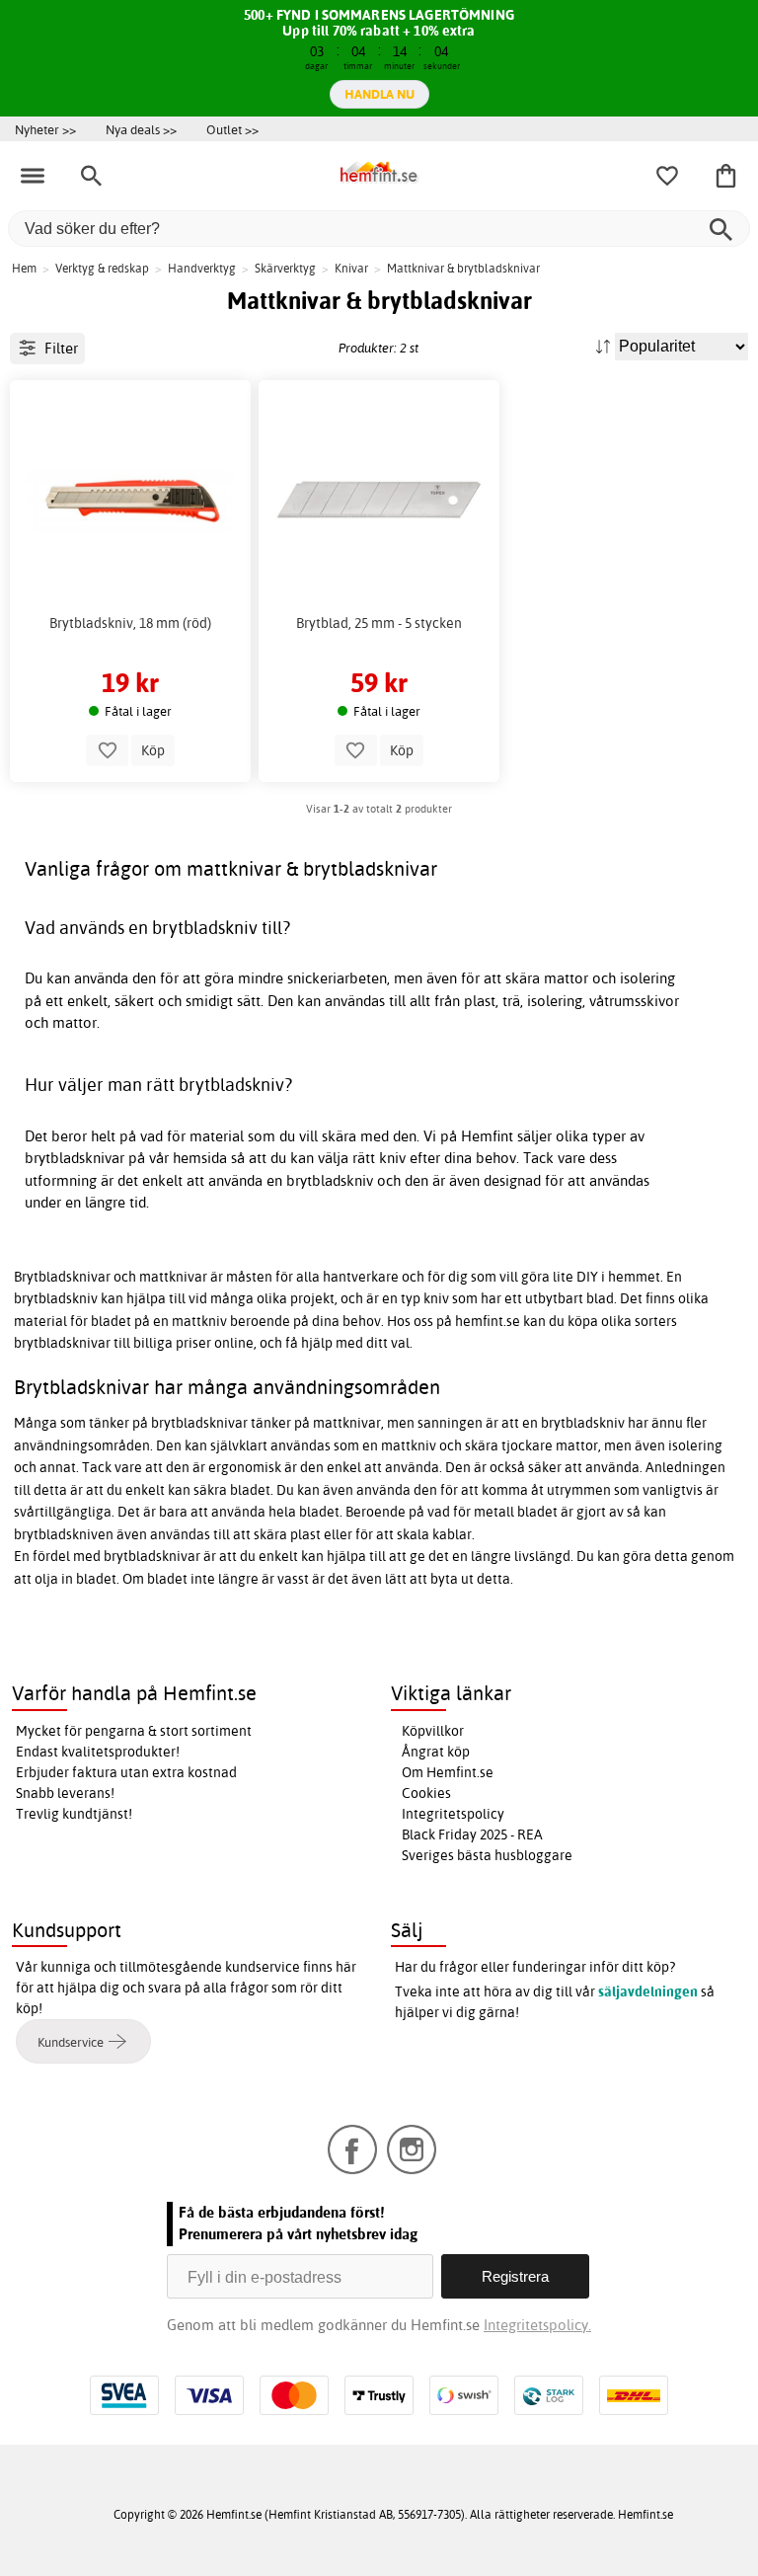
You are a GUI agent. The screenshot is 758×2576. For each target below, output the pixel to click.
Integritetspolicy (453, 1814)
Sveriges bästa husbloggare (487, 1855)
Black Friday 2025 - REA (472, 1834)
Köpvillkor (433, 1731)
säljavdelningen (648, 1991)
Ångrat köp (436, 1752)
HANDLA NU (379, 94)
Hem (24, 268)
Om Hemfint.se (448, 1772)
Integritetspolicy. (537, 2325)
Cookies (426, 1793)
